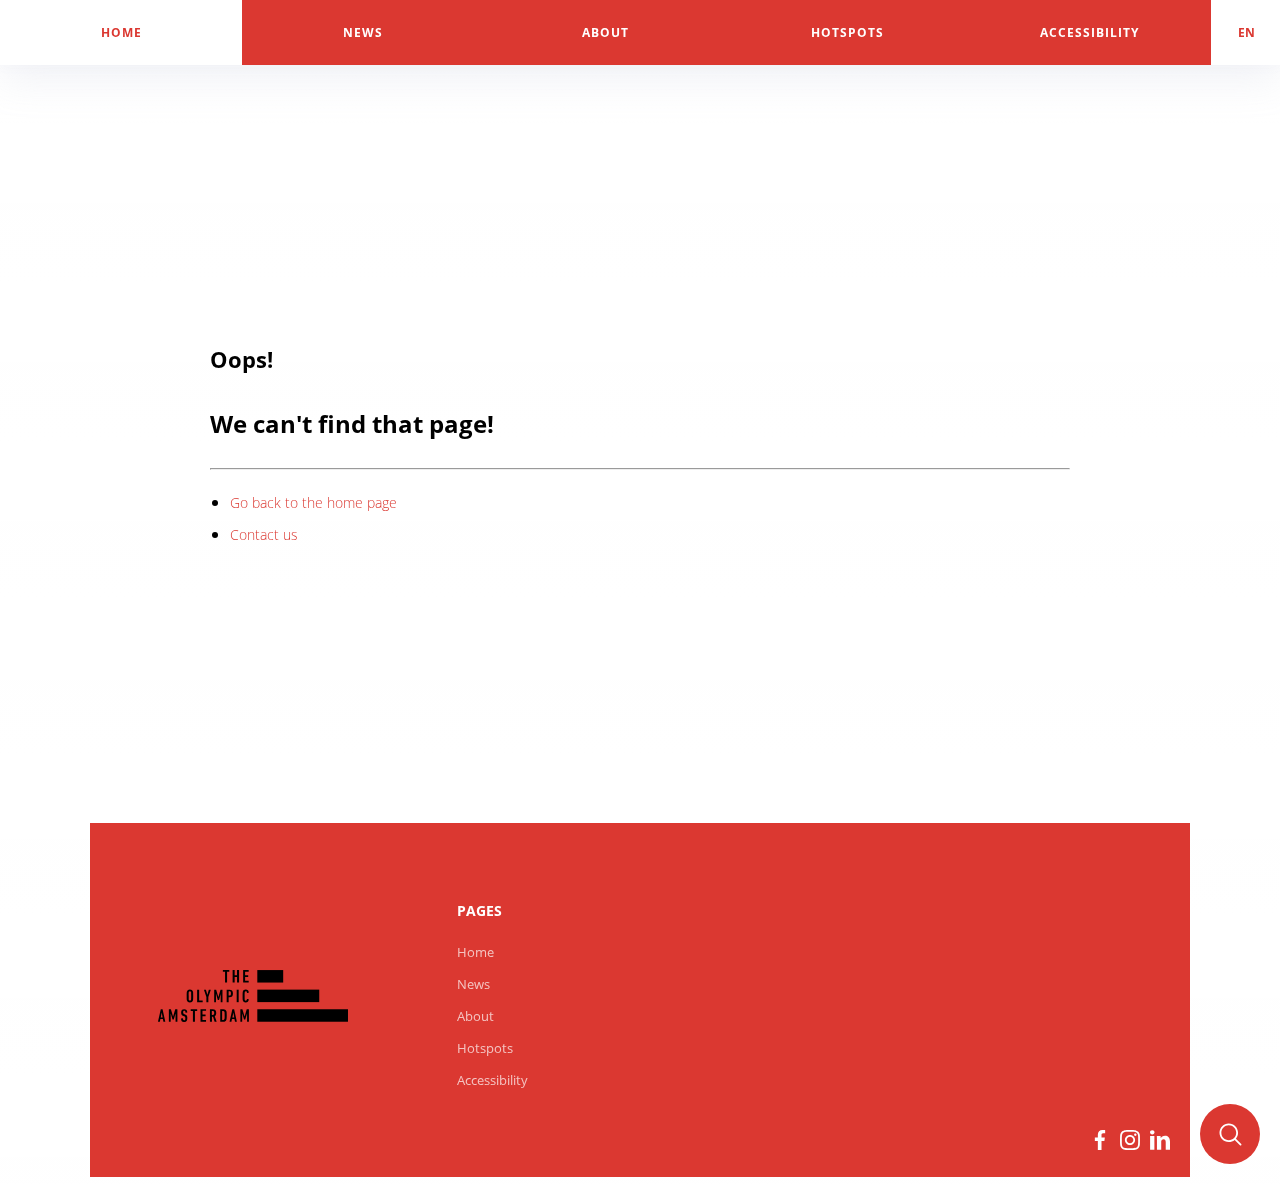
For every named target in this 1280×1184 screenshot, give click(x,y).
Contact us (264, 534)
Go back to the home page (313, 502)
